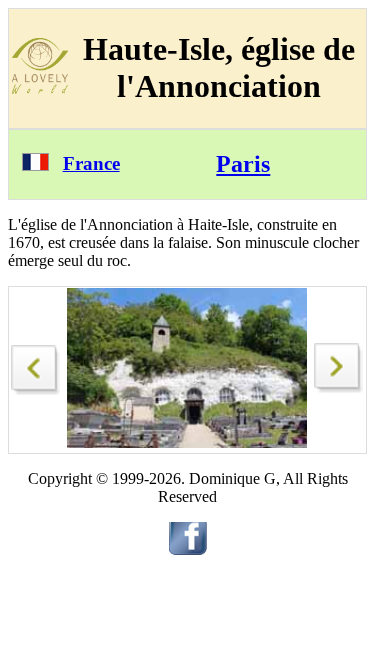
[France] (35, 165)
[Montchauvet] (36, 364)
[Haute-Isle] (339, 387)
